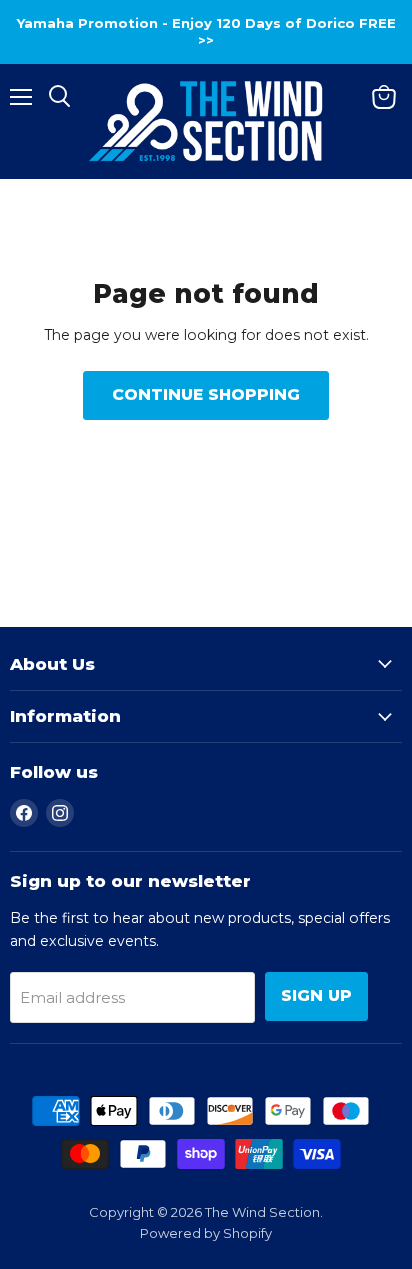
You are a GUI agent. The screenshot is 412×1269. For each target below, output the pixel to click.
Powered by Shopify (206, 1233)
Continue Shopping (206, 394)
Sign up (316, 995)
